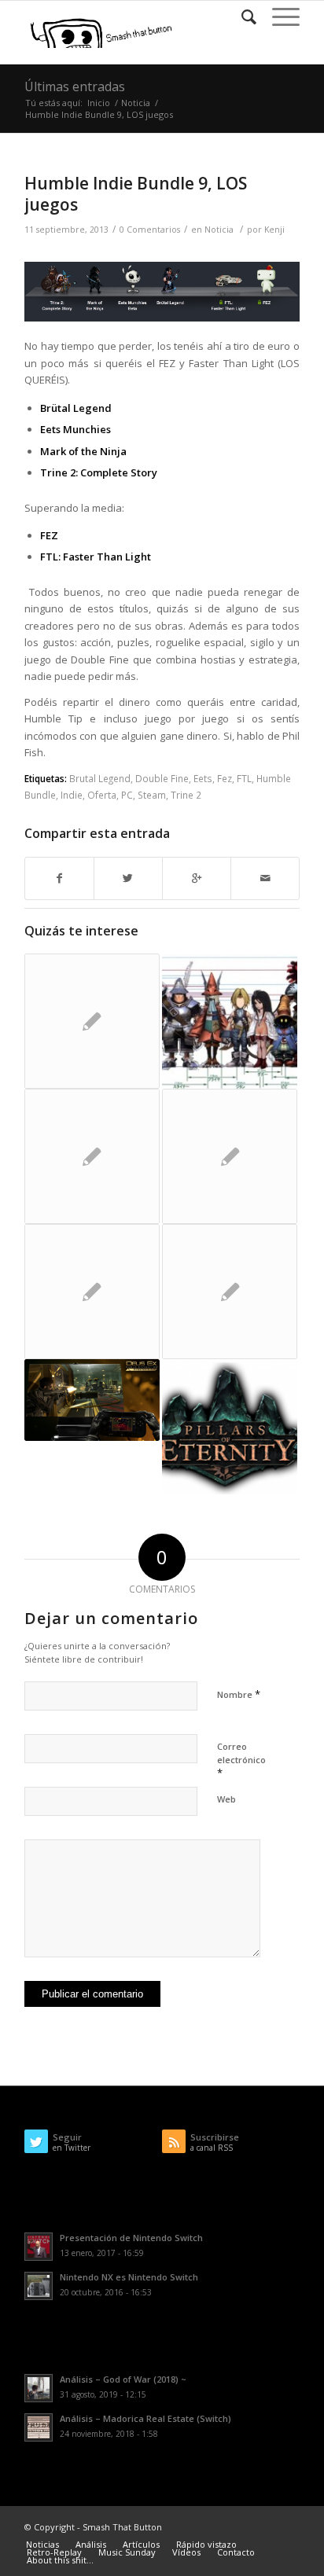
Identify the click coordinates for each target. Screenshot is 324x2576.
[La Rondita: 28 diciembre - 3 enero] (230, 1021)
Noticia (136, 103)
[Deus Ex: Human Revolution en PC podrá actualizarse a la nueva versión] (92, 1400)
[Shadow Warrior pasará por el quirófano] (230, 1156)
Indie (72, 795)
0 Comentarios (150, 230)
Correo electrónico (241, 1760)
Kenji (274, 230)
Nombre (239, 1694)
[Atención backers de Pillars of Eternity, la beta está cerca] (230, 1427)
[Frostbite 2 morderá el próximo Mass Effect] (230, 1292)
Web (226, 1799)
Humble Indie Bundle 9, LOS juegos (136, 194)
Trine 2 (186, 795)
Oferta (102, 795)
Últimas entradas (75, 86)
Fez (225, 778)
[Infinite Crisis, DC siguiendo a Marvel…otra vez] (92, 1156)
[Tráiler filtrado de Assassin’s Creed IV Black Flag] (92, 1021)
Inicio (99, 103)
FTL (244, 778)
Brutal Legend (100, 778)
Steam (152, 795)
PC (127, 795)
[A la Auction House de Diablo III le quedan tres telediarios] (92, 1292)
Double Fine (162, 778)
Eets (203, 778)
